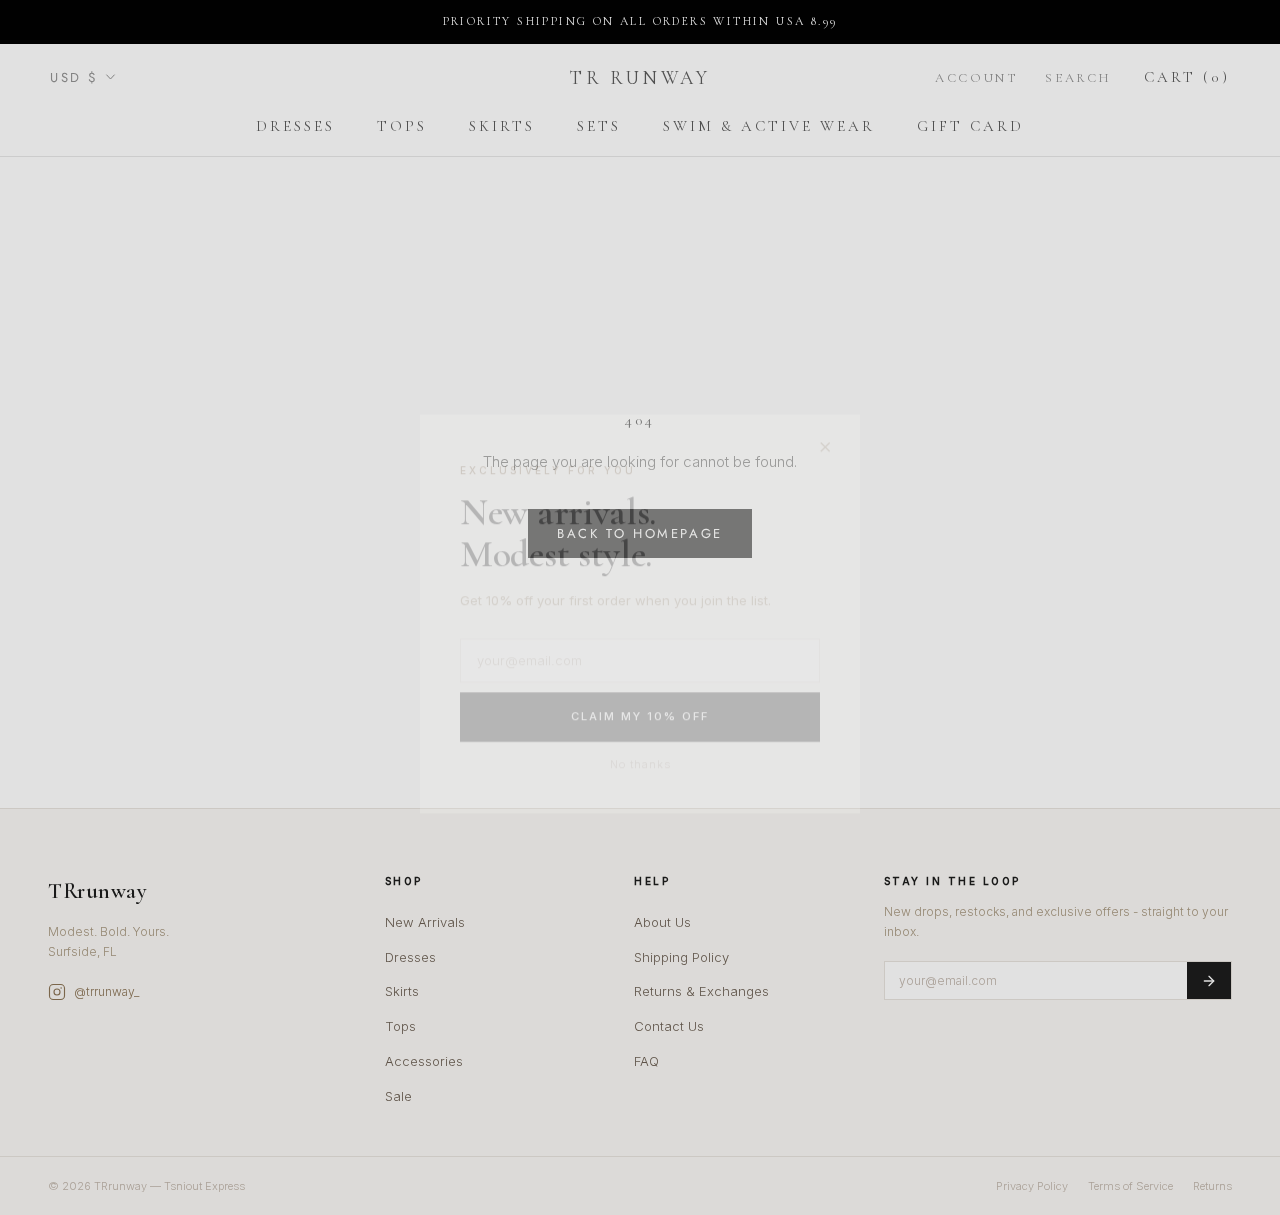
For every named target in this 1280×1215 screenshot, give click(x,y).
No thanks (640, 758)
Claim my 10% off (640, 711)
